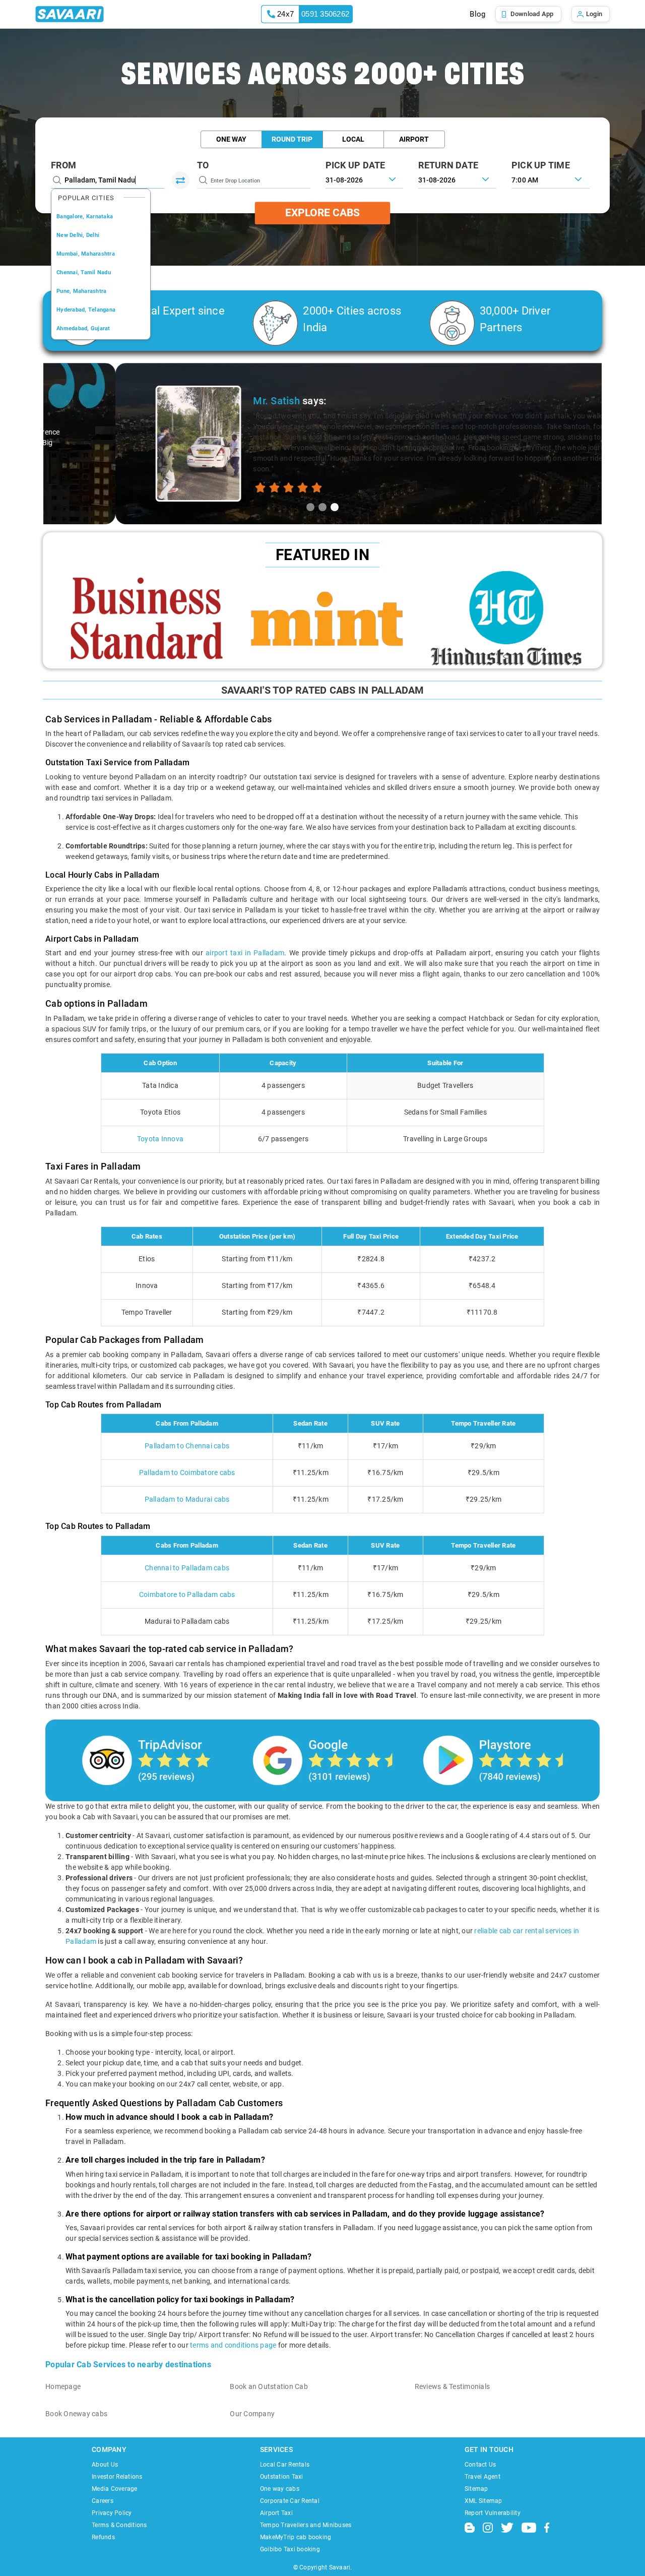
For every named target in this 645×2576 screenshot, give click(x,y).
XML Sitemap (483, 2501)
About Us (105, 2465)
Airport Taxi (276, 2513)
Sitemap (476, 2489)
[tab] (310, 507)
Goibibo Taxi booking (290, 2549)
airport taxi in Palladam (245, 953)
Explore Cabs (322, 213)
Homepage (63, 2386)
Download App (532, 14)
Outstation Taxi (282, 2477)
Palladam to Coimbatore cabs (187, 1473)
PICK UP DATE (356, 165)
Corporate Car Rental (290, 2501)
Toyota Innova (160, 1139)
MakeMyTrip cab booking (296, 2537)
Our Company (252, 2414)
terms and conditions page (233, 2345)
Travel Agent (482, 2477)
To (203, 165)
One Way (231, 139)
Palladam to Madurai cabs (187, 1499)
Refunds (103, 2537)
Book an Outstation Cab (269, 2386)
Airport (414, 139)
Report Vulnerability (493, 2513)
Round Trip (292, 139)
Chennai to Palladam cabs (187, 1568)
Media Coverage (115, 2489)
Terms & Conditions (119, 2525)
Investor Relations (117, 2477)
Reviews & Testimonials (453, 2386)
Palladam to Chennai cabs (187, 1446)
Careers (103, 2501)
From (63, 165)
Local (353, 139)
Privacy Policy (112, 2513)
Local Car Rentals (285, 2465)
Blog (477, 14)
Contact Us (480, 2465)
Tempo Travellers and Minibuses (306, 2525)
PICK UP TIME (541, 165)
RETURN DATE (448, 165)
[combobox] (551, 179)
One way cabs (280, 2489)
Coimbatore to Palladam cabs (187, 1594)
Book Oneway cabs (76, 2414)
